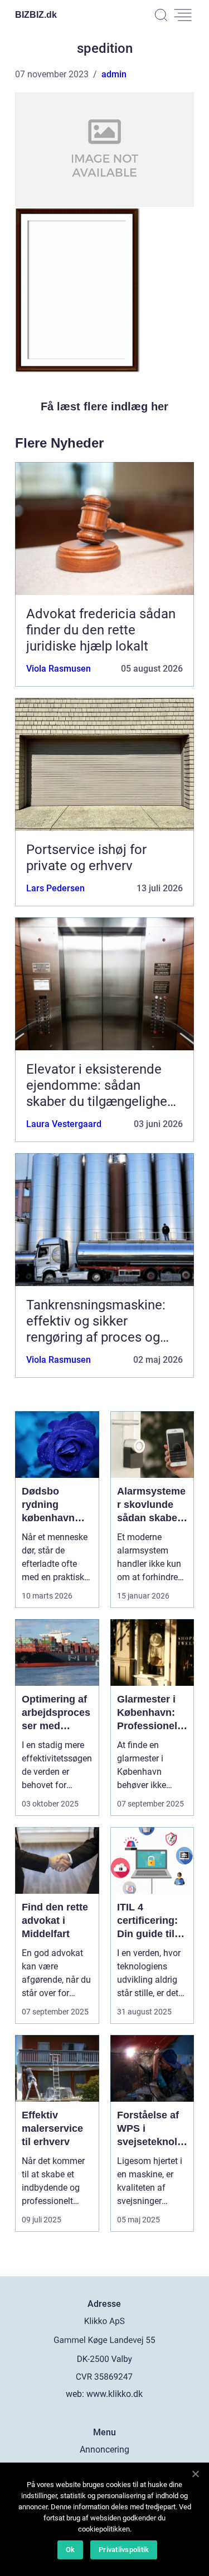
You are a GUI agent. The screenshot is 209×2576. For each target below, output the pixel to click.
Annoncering (104, 2450)
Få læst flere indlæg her (104, 406)
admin (114, 74)
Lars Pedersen (55, 888)
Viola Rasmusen (59, 669)
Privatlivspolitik (124, 2550)
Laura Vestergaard (64, 1124)
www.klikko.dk (115, 2394)
